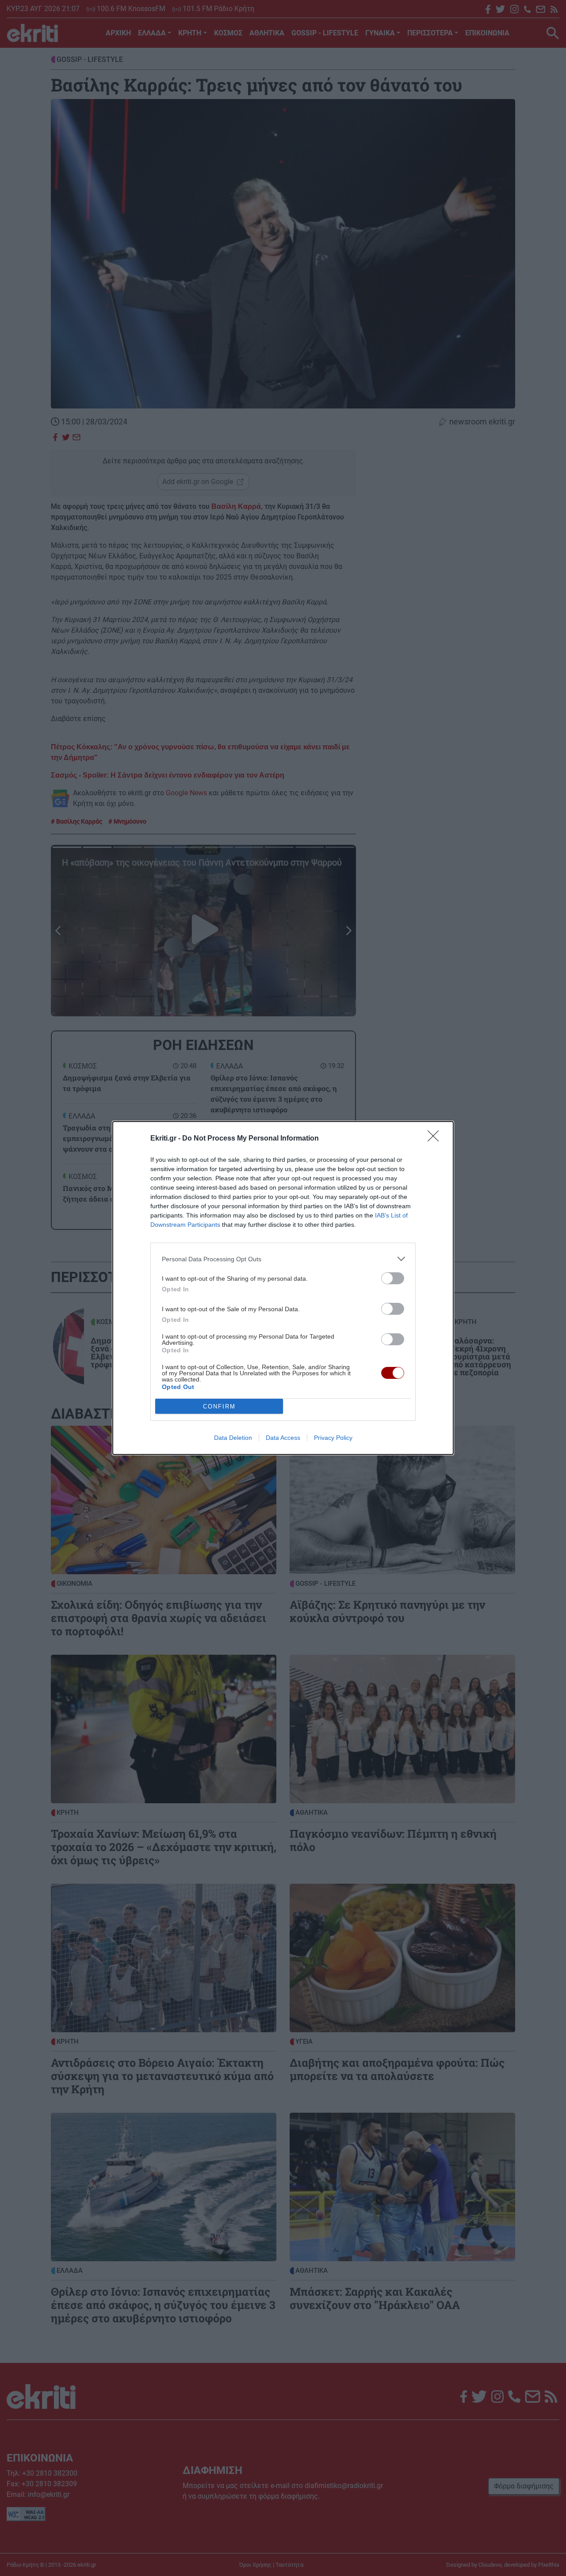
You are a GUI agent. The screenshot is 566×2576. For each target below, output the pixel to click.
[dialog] (283, 1288)
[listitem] (283, 1259)
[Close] (436, 1139)
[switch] (393, 1278)
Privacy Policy (333, 1438)
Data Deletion (233, 1438)
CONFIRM (219, 1406)
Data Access (283, 1438)
